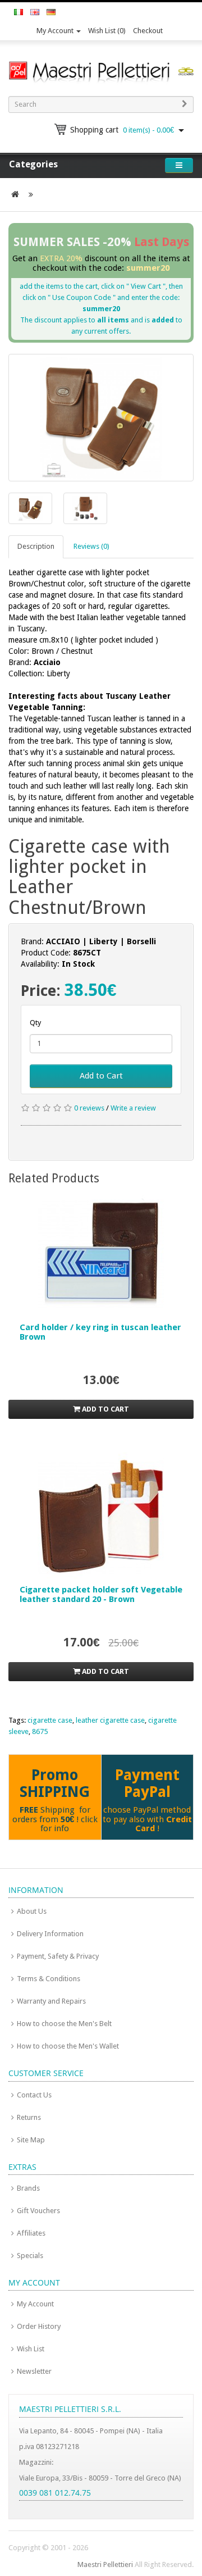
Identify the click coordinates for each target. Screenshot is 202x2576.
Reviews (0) (91, 546)
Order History (39, 2326)
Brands (28, 2188)
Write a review (133, 1108)
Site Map (31, 2140)
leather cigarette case (110, 1720)
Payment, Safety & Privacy (58, 1956)
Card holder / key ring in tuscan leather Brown (100, 1332)
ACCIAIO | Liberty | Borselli (101, 941)
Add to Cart (101, 1076)
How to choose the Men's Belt (64, 2024)
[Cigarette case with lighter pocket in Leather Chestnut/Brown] (101, 417)
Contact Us (34, 2095)
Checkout (148, 31)
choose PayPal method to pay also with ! (147, 1819)
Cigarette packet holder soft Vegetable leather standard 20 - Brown (101, 1594)
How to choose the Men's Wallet (68, 2046)
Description (36, 546)
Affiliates (31, 2233)
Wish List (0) (107, 31)
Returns (29, 2117)
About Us (32, 1911)
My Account (56, 31)
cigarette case (50, 1720)
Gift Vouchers (38, 2211)
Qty (35, 1023)
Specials (30, 2256)
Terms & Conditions (49, 1979)
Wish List (31, 2349)
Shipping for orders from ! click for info (55, 1819)
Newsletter (34, 2371)
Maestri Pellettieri (105, 2564)
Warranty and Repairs (51, 2001)
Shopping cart (122, 130)
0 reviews (89, 1108)
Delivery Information (50, 1934)
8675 (40, 1731)
